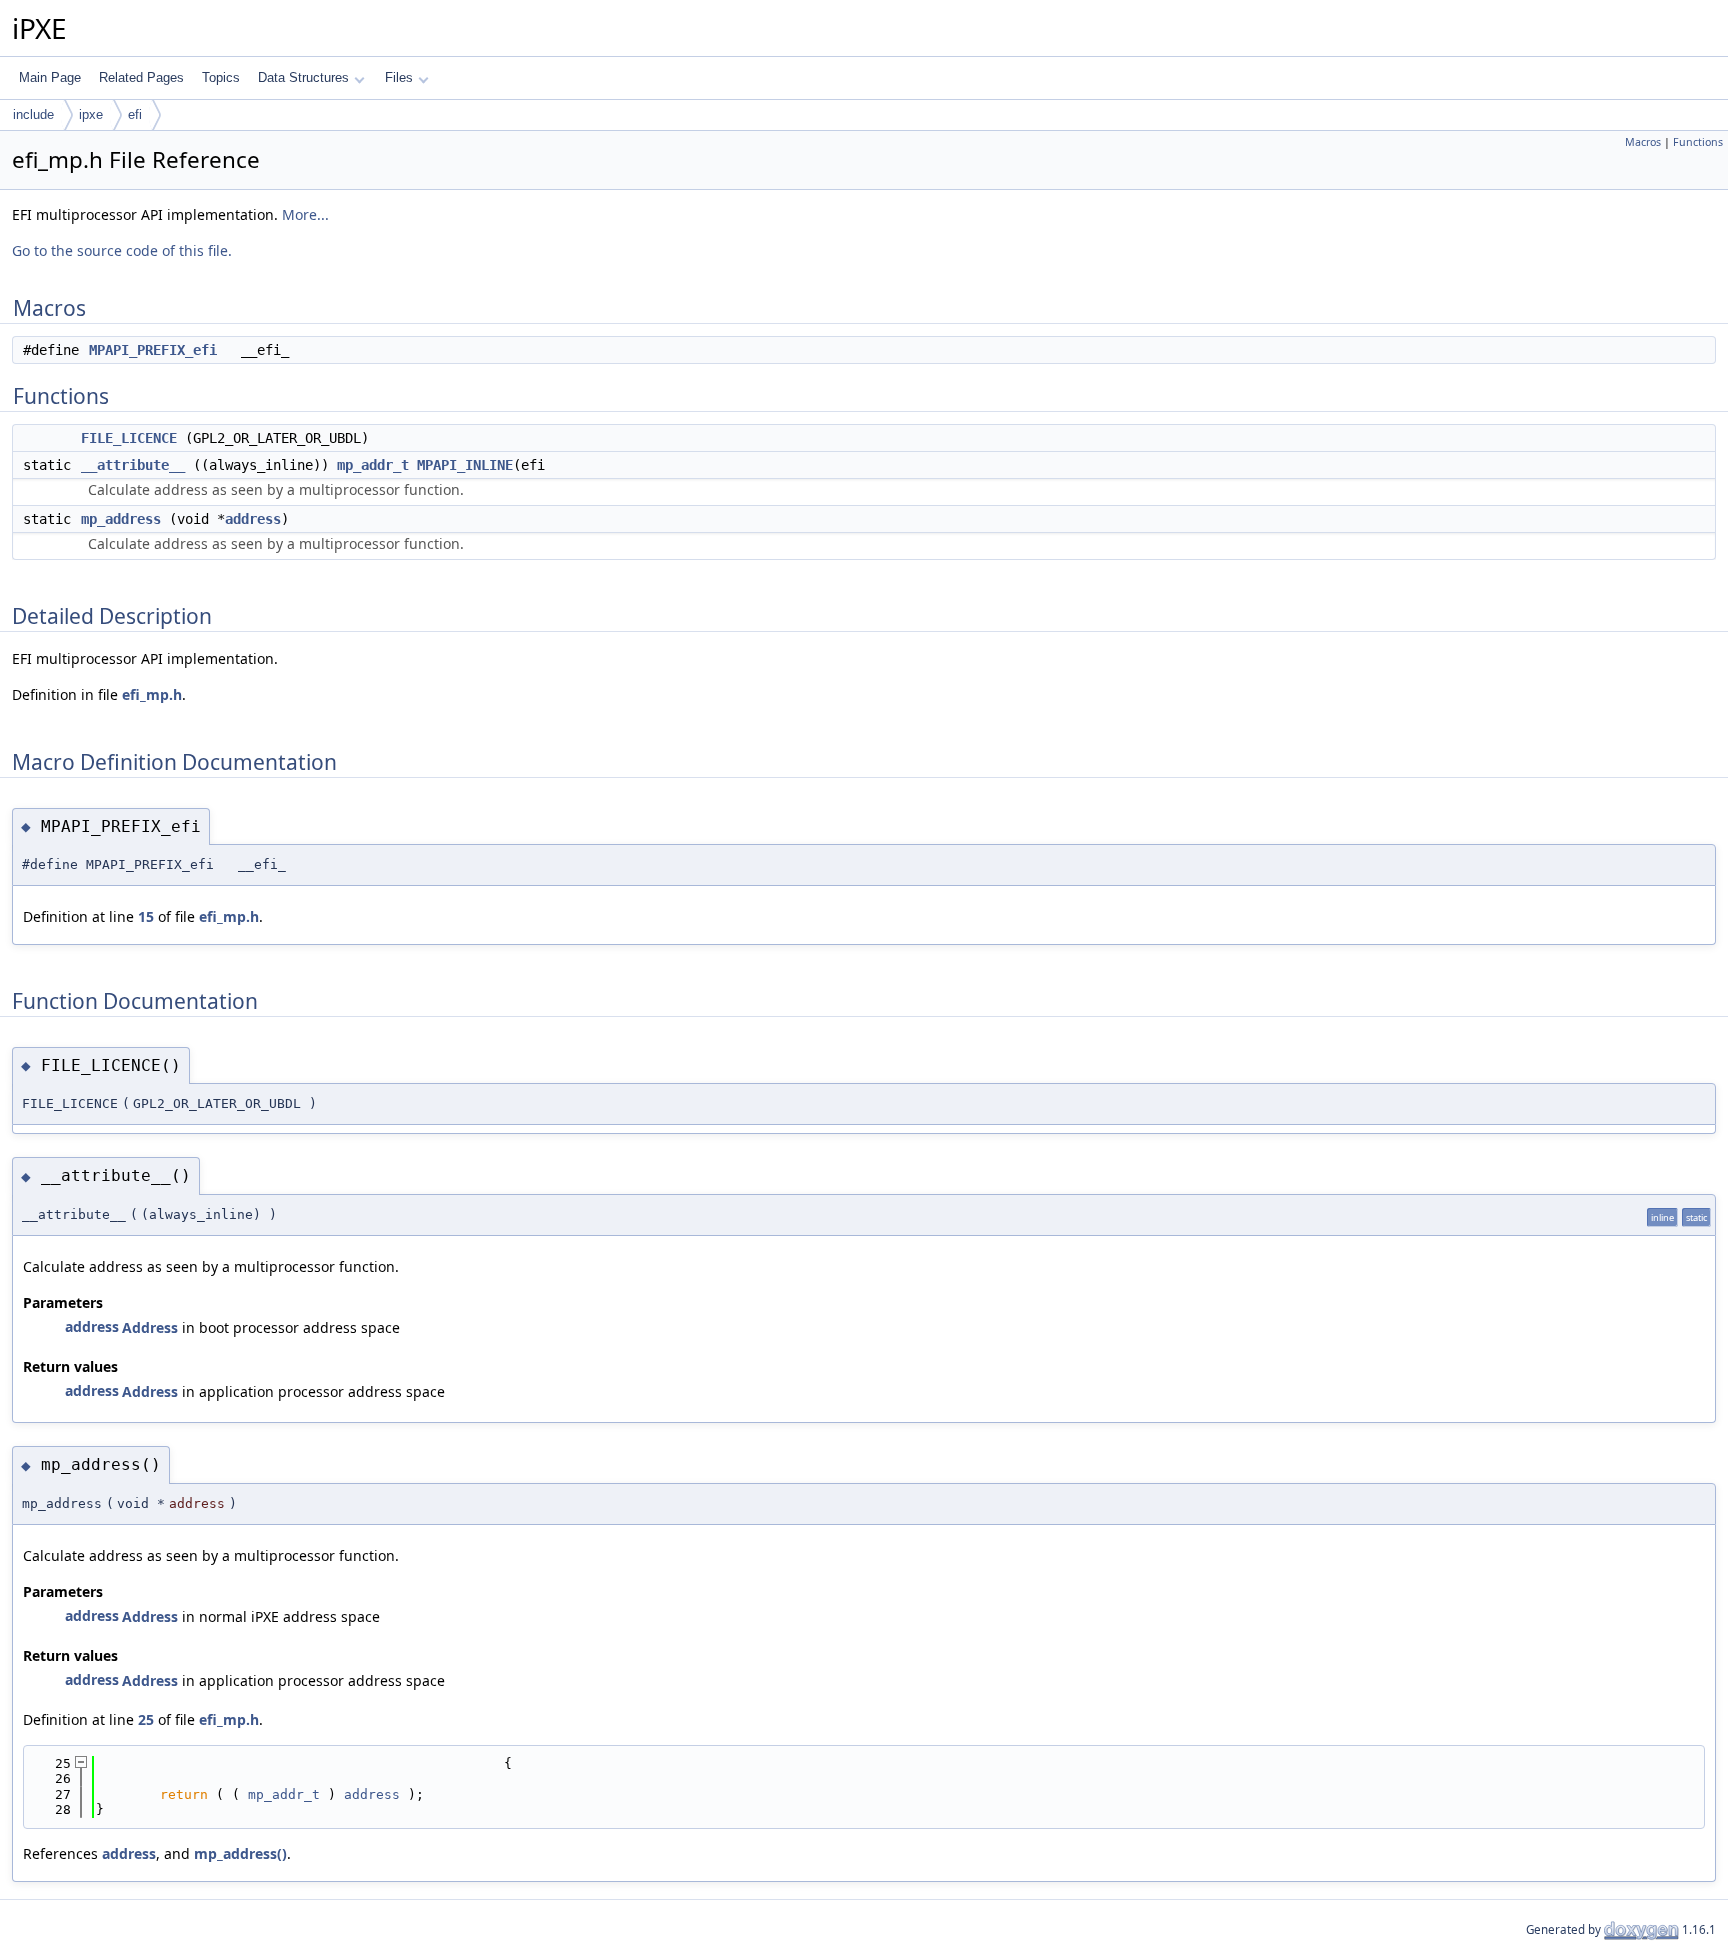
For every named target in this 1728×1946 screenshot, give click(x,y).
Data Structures (303, 77)
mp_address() (240, 1853)
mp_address (121, 519)
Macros (1643, 142)
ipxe (91, 114)
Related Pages (141, 77)
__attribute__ (133, 465)
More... (305, 214)
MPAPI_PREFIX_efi (153, 350)
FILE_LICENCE (129, 438)
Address (150, 1327)
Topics (221, 77)
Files (399, 77)
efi (135, 114)
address (253, 519)
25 (146, 1719)
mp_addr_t (373, 465)
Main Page (50, 77)
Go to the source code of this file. (122, 250)
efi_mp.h (152, 694)
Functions (1698, 142)
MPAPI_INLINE (465, 465)
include (33, 114)
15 (146, 916)
